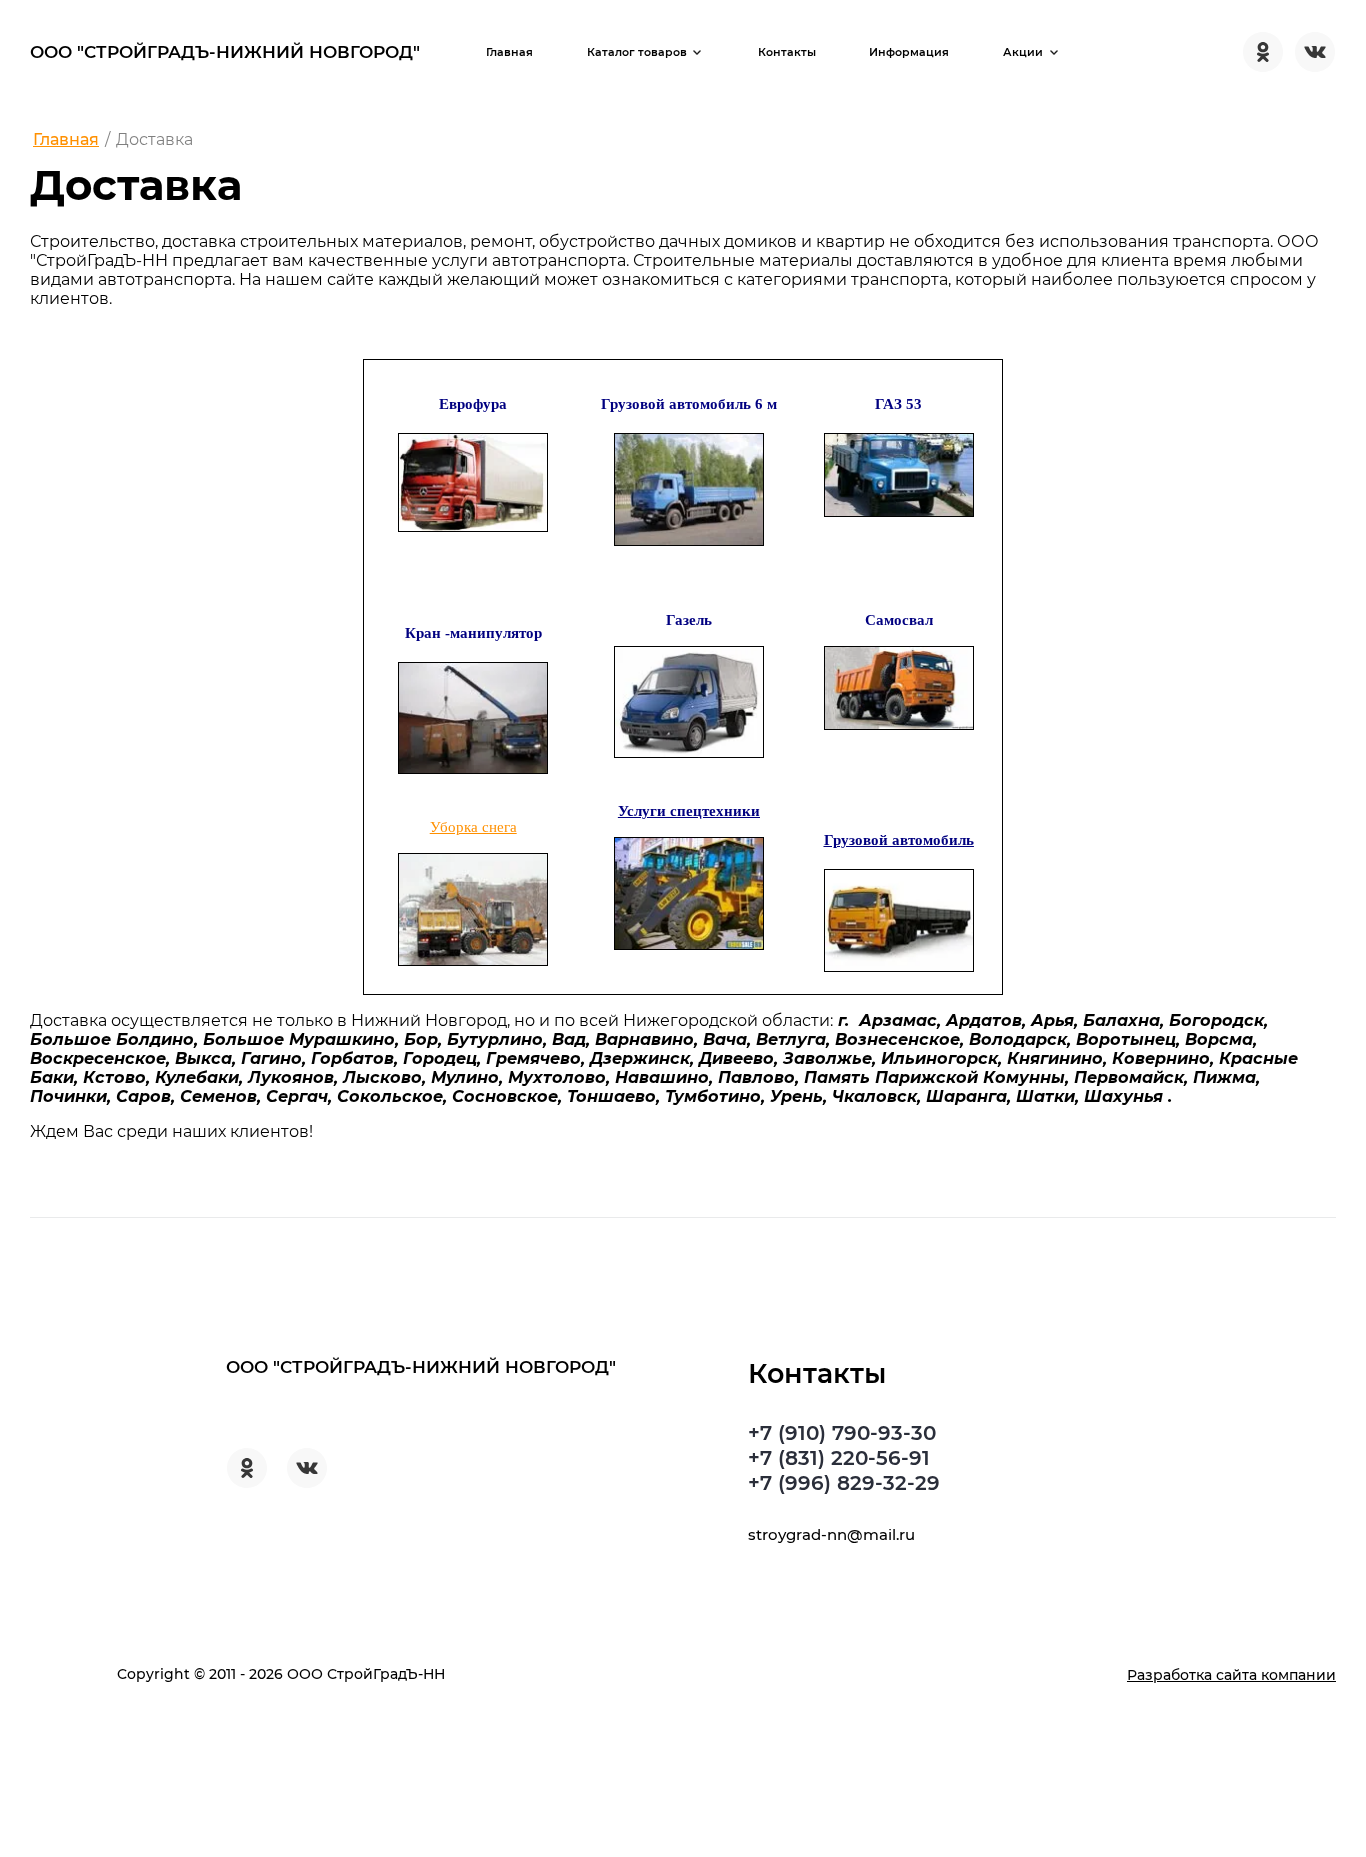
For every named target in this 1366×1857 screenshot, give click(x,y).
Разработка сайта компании (1231, 1675)
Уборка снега (473, 827)
